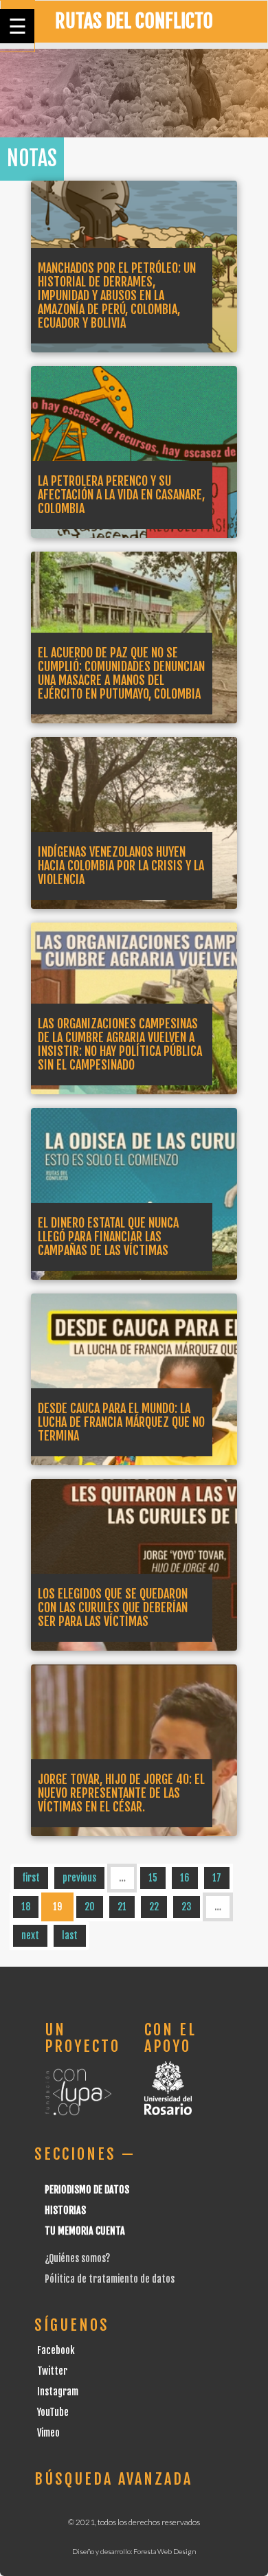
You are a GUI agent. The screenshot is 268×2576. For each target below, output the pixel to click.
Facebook (56, 2350)
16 (185, 1878)
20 (90, 1907)
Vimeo (48, 2433)
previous (79, 1878)
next (30, 1935)
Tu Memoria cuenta (85, 2231)
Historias (65, 2210)
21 (122, 1907)
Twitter (52, 2371)
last (70, 1935)
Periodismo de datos (87, 2190)
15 (153, 1878)
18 (26, 1907)
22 (154, 1907)
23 (187, 1907)
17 (217, 1878)
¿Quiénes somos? (77, 2258)
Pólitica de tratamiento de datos (110, 2279)
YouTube (53, 2412)
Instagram (58, 2392)
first (31, 1878)
